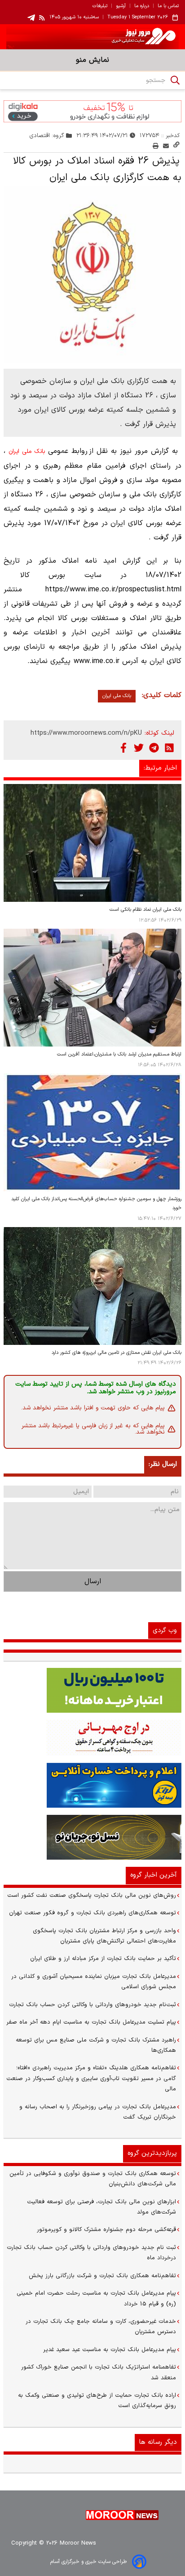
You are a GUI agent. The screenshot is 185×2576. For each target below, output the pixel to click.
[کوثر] (92, 1785)
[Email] (166, 146)
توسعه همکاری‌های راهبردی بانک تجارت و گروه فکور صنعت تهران (92, 1913)
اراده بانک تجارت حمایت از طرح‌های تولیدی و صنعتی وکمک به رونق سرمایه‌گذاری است (97, 2401)
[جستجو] (175, 80)
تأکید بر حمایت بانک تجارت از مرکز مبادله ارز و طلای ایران (103, 1959)
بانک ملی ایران (27, 452)
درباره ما (142, 6)
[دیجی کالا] (92, 111)
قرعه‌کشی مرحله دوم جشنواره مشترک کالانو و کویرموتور (106, 2230)
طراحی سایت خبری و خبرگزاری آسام (88, 2562)
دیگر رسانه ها (158, 2442)
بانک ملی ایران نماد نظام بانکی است (145, 910)
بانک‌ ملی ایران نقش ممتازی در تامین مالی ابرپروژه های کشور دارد (117, 1353)
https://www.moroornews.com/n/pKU (86, 733)
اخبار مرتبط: (160, 768)
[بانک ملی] (92, 1738)
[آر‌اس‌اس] (169, 748)
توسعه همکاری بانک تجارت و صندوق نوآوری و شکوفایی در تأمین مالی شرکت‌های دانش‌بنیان (93, 2179)
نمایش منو (92, 60)
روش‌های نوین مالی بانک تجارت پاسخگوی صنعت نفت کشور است (92, 1895)
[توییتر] (139, 748)
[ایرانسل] (92, 1837)
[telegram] (31, 18)
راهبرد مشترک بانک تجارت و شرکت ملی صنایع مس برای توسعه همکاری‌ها (96, 2045)
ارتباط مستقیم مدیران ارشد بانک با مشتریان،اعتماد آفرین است (119, 1054)
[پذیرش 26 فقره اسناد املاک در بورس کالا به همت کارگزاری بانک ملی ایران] (92, 275)
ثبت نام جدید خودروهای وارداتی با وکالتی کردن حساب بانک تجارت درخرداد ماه (91, 2253)
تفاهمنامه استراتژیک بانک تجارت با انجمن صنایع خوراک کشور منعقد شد (99, 2372)
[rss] (42, 17)
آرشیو (121, 6)
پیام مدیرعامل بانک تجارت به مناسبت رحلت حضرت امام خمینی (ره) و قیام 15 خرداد (96, 2298)
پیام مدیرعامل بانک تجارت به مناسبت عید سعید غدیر (110, 2350)
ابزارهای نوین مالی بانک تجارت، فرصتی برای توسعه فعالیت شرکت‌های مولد (101, 2207)
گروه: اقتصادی (47, 136)
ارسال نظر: (163, 1464)
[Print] (156, 146)
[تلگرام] (154, 748)
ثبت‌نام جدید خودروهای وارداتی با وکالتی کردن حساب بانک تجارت (92, 2005)
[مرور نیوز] (92, 37)
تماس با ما (168, 6)
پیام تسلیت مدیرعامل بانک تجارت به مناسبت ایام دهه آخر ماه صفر (91, 2022)
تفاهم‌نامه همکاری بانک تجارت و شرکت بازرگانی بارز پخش (102, 2276)
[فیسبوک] (123, 748)
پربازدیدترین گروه (152, 2153)
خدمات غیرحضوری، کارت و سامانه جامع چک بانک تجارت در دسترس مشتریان (101, 2327)
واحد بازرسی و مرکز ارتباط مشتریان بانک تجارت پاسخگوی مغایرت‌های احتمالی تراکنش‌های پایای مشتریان (104, 1936)
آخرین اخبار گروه (154, 1875)
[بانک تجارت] (92, 1690)
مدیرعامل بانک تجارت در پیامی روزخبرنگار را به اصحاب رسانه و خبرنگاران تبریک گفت (98, 2112)
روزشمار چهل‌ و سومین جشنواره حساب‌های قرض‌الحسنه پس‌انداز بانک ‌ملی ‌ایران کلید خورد (96, 1204)
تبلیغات (100, 6)
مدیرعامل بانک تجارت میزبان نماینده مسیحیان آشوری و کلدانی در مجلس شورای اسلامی (94, 1982)
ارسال (93, 1581)
